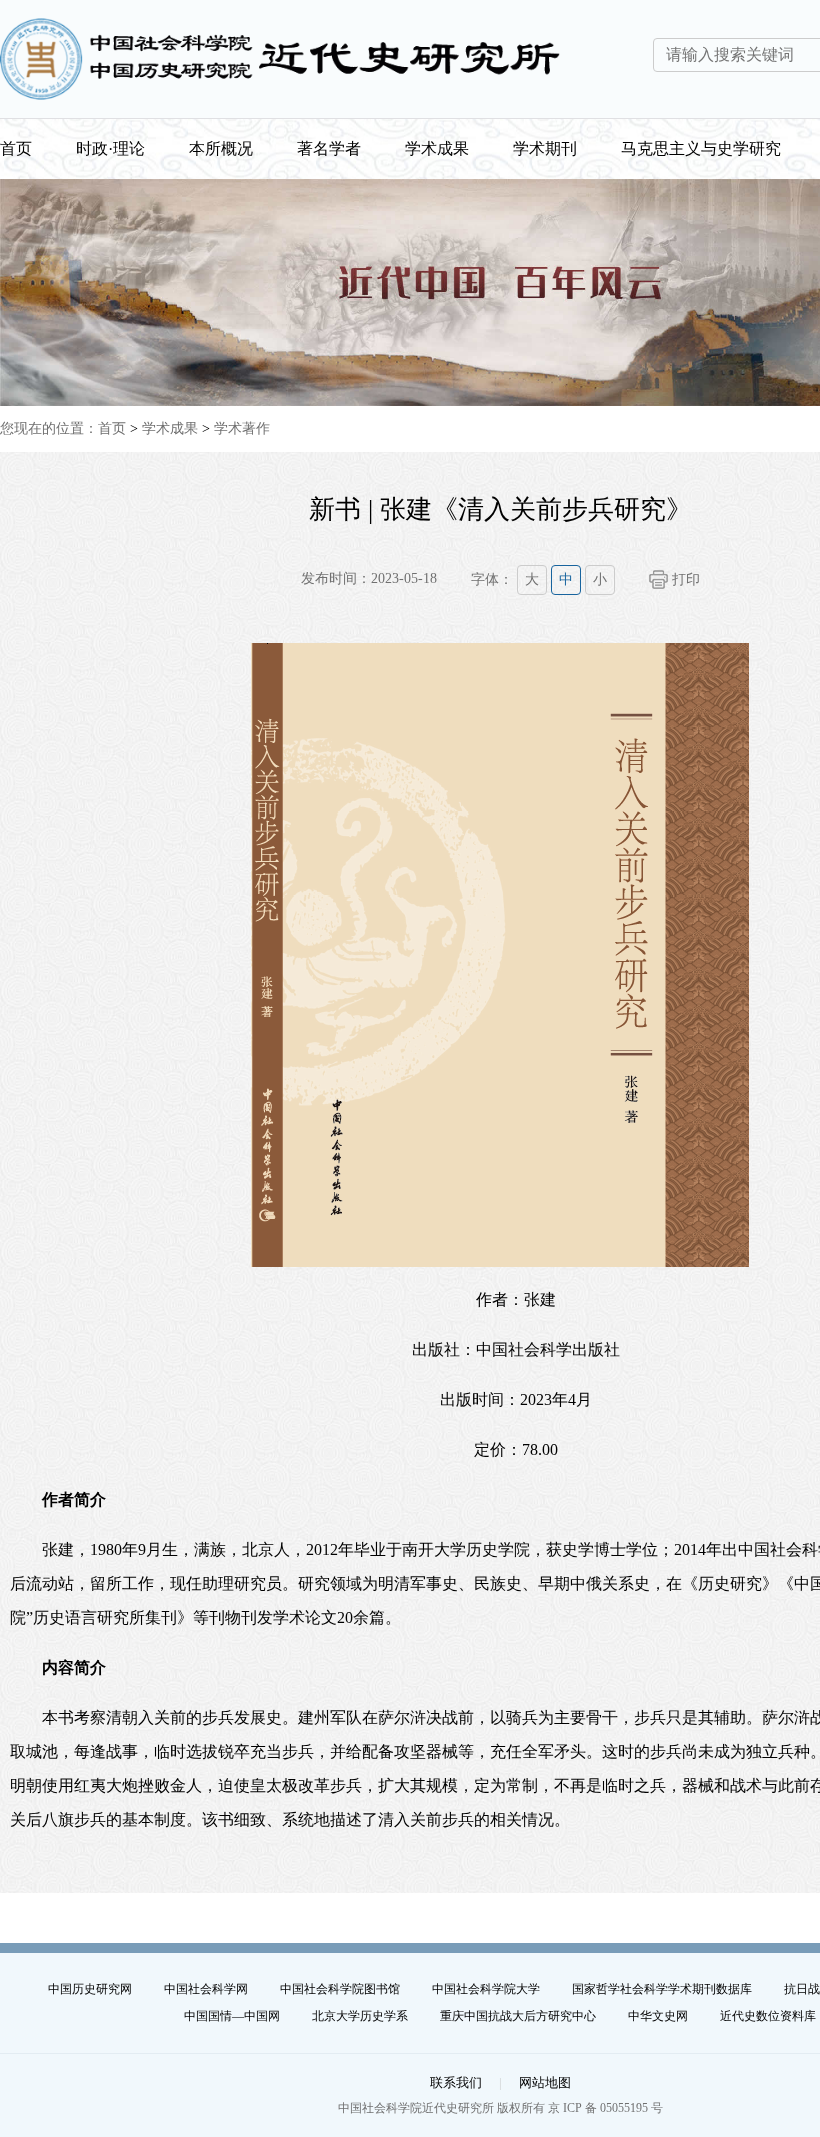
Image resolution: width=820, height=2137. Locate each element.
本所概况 (221, 148)
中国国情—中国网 (232, 2016)
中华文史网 (658, 2016)
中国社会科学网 (206, 1989)
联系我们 (456, 2082)
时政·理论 (110, 148)
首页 (16, 148)
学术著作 (242, 428)
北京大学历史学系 (360, 2016)
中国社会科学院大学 (486, 1989)
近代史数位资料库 (768, 2016)
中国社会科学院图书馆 (340, 1989)
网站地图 (545, 2082)
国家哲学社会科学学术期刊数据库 (662, 1989)
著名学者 (329, 148)
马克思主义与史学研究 (701, 148)
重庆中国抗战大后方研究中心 (518, 2016)
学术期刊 (545, 148)
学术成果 (437, 148)
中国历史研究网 (90, 1989)
